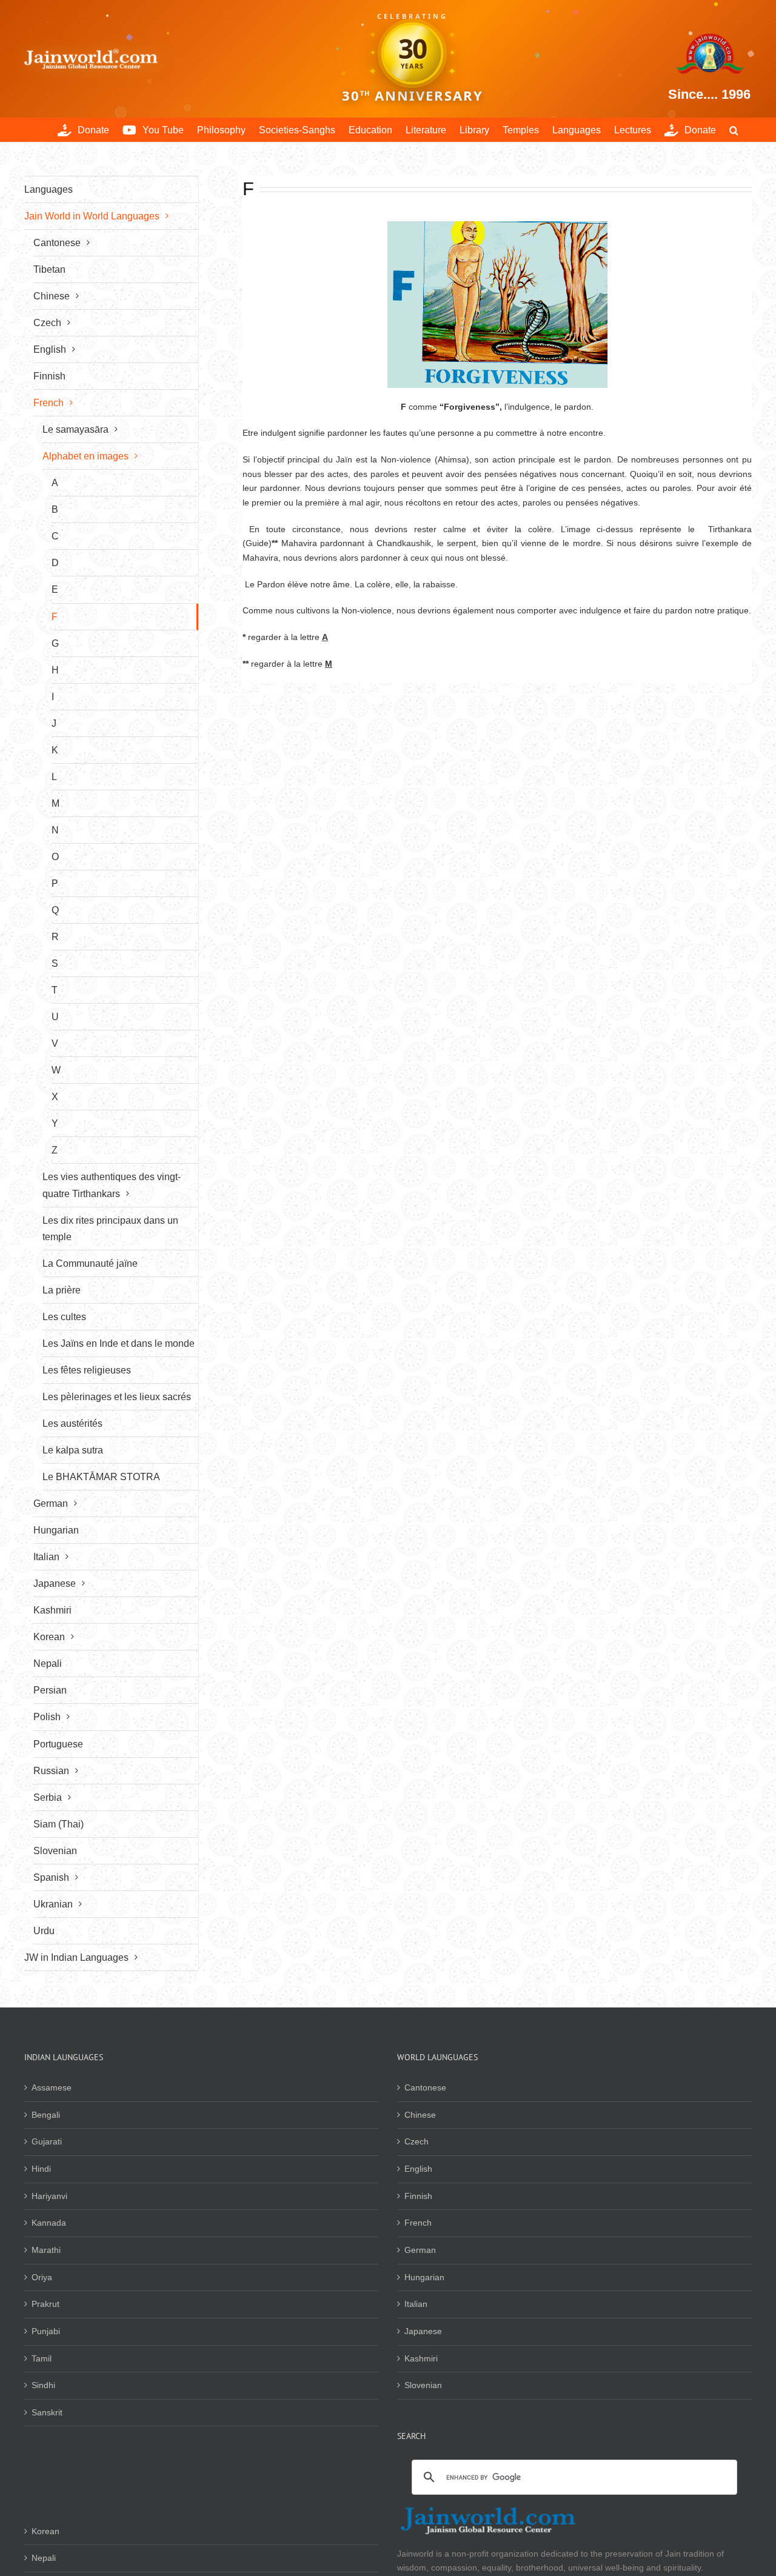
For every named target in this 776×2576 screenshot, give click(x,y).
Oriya (42, 2277)
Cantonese (425, 2087)
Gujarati (47, 2141)
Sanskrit (47, 2412)
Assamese (52, 2087)
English (418, 2169)
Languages (48, 189)
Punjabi (46, 2331)
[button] (734, 130)
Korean (45, 2531)
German (420, 2250)
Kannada (49, 2223)
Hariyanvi (49, 2196)
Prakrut (45, 2304)
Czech (416, 2141)
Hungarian (424, 2277)
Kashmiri (421, 2358)
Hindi (41, 2169)
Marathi (46, 2250)
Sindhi (43, 2385)
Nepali (44, 2558)
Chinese (420, 2115)
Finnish (418, 2196)
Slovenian (423, 2385)
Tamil (42, 2358)
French (418, 2223)
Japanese (423, 2331)
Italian (416, 2304)
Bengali (46, 2115)
